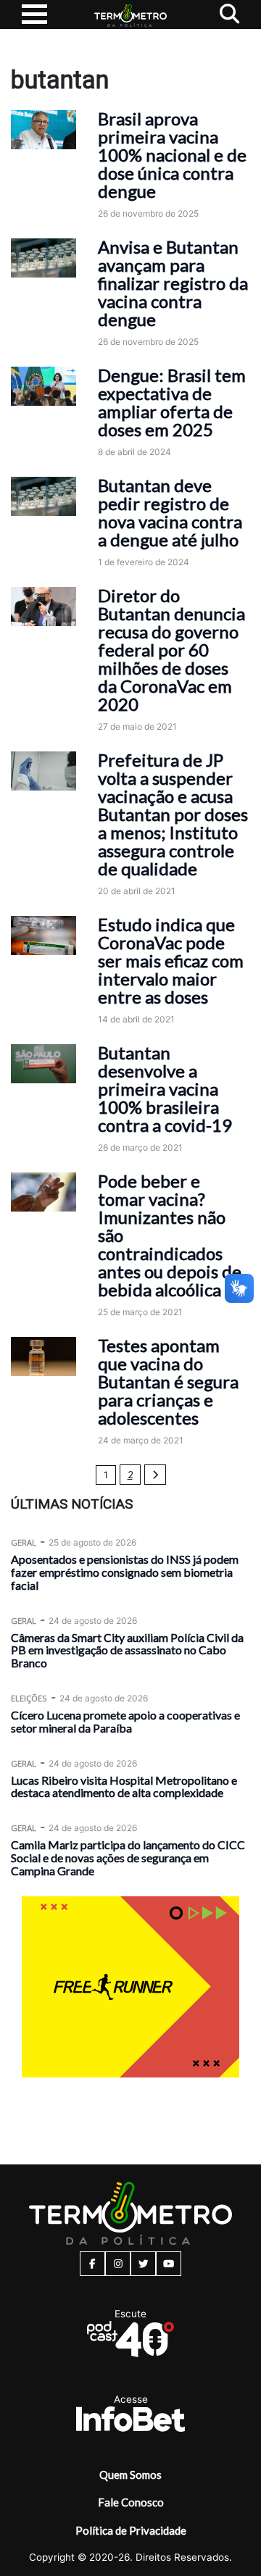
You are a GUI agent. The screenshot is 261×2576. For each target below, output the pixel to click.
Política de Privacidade (131, 2530)
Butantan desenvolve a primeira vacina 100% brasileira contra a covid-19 (165, 1089)
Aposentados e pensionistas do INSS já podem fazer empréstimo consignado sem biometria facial (125, 1572)
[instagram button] (118, 2264)
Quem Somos (130, 2475)
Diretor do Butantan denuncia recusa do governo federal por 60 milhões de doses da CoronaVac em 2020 (171, 650)
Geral (24, 1542)
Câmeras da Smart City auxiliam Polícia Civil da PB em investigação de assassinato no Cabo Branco (127, 1650)
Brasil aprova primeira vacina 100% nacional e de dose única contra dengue (172, 155)
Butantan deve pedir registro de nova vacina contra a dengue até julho (170, 512)
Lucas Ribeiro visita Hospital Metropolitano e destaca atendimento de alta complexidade (124, 1787)
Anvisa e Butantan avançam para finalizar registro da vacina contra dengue (173, 283)
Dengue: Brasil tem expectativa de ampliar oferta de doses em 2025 (172, 402)
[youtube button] (169, 2264)
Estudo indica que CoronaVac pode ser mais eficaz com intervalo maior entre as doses (171, 960)
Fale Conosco (131, 2502)
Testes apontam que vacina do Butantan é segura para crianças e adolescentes (168, 1381)
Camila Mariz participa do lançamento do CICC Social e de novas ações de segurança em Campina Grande (128, 1858)
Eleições (29, 1698)
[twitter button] (143, 2264)
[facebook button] (92, 2264)
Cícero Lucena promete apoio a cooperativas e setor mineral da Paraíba (125, 1721)
